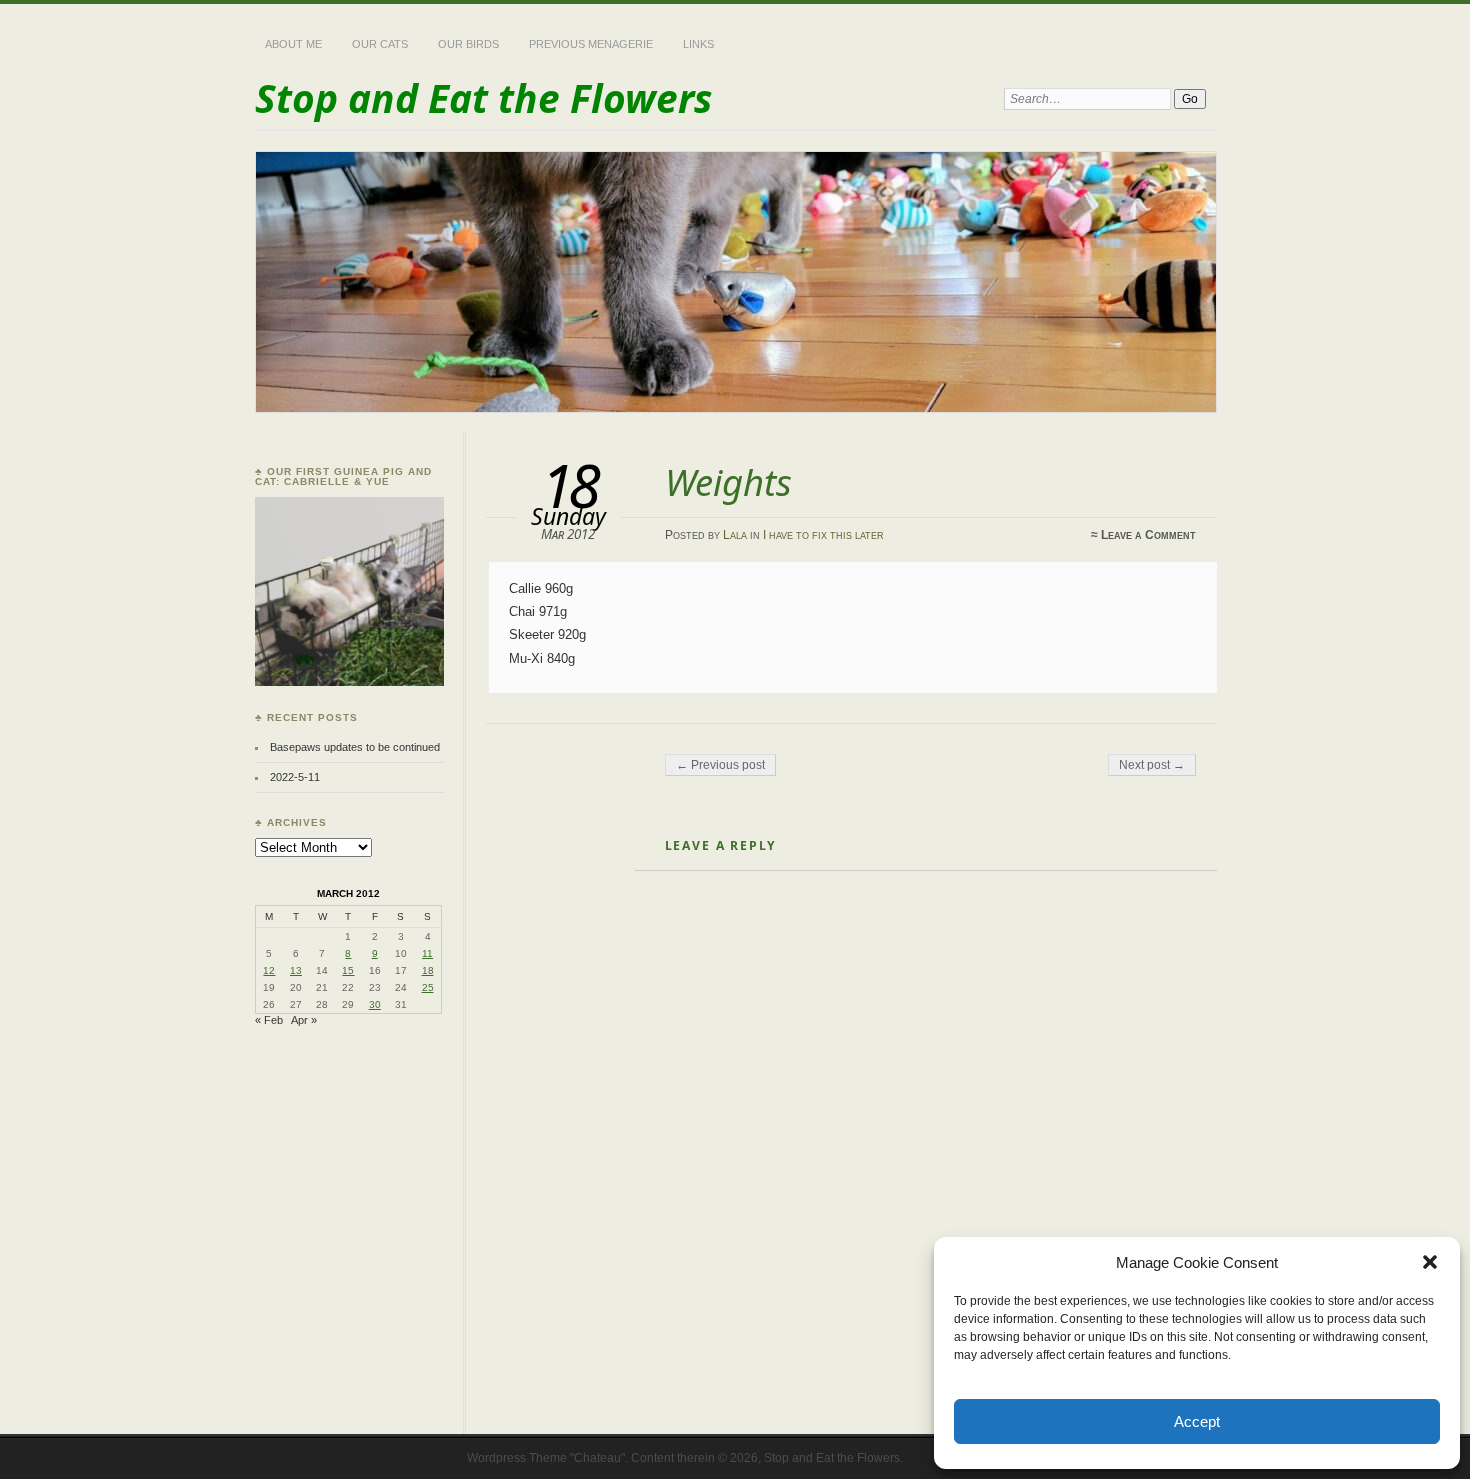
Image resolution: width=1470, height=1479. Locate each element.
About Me (293, 44)
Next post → (1152, 765)
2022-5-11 (295, 777)
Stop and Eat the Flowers (483, 97)
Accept (1197, 1421)
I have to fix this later (823, 535)
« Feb (269, 1020)
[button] (1430, 1262)
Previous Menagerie (591, 44)
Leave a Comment (1148, 535)
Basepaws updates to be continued (355, 747)
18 (428, 970)
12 (269, 970)
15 (348, 970)
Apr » (304, 1020)
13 (296, 970)
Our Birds (468, 44)
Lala (735, 535)
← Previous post (720, 765)
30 (375, 1004)
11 (427, 953)
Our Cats (380, 44)
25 (428, 987)
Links (698, 44)
